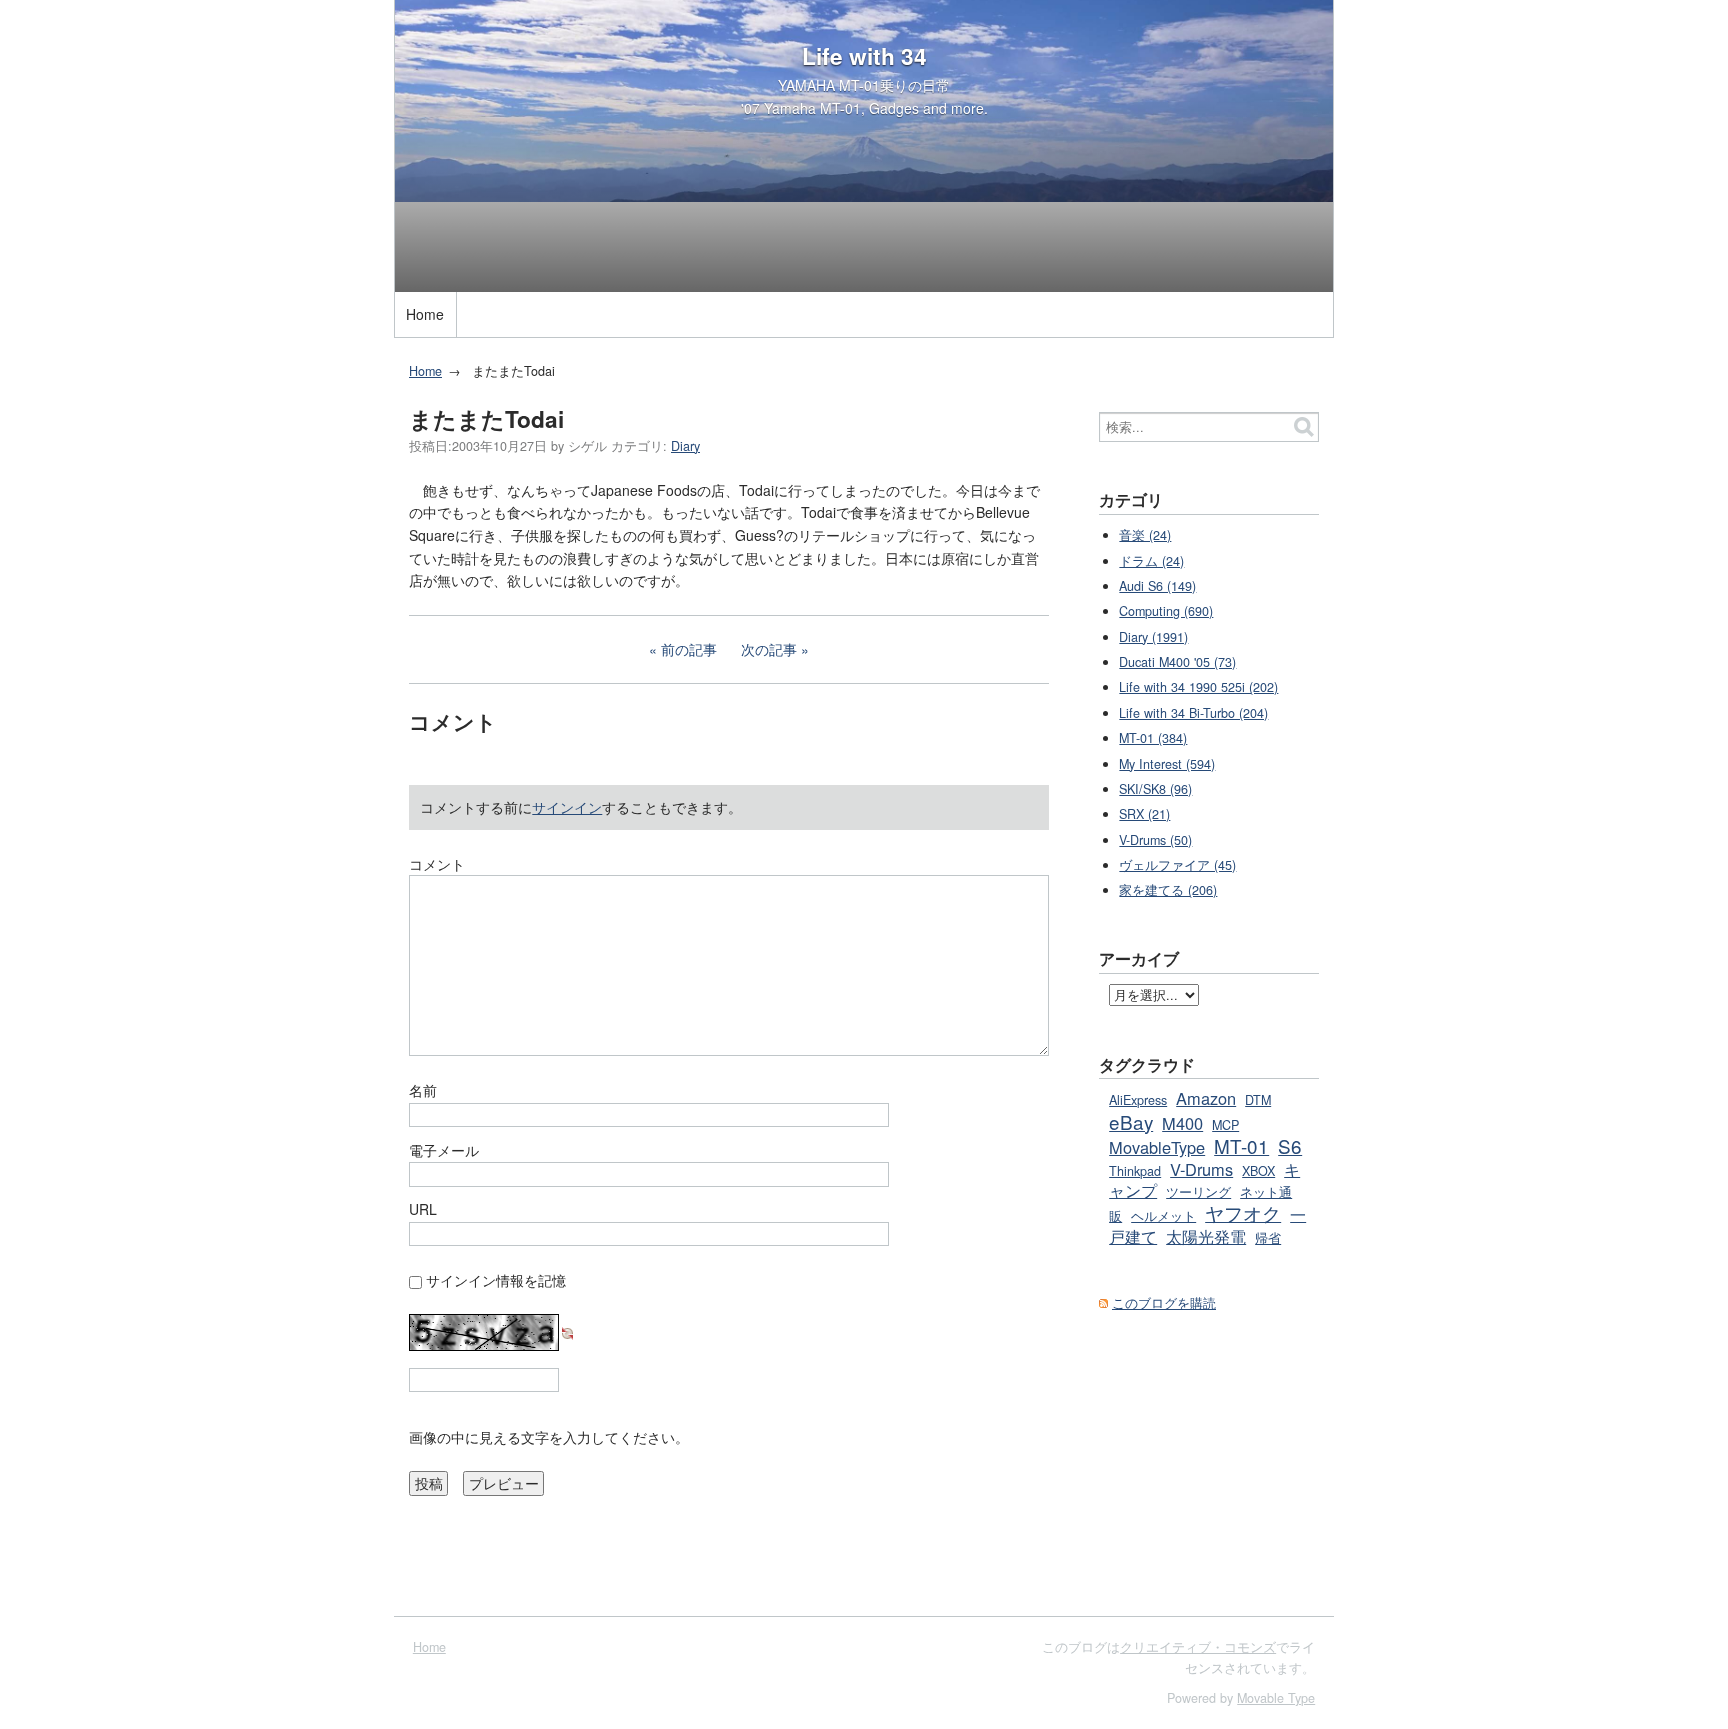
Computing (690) (1166, 611)
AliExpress (1138, 1100)
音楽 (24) (1145, 535)
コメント (437, 864)
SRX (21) (1144, 814)
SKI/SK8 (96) (1155, 789)
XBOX (1258, 1171)
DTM (1258, 1100)
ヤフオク (1243, 1212)
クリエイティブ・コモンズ (1198, 1647)
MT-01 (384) (1153, 738)
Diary (685, 446)
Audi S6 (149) (1157, 586)
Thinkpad (1135, 1171)
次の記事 (769, 649)
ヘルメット (1163, 1216)
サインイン (567, 807)
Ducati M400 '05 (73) (1177, 662)
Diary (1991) (1153, 637)
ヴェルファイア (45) (1177, 865)
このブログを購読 (1164, 1303)
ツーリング (1198, 1192)
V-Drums (1201, 1169)
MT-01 (1241, 1145)
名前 (423, 1090)
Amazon (1206, 1098)
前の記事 (689, 649)
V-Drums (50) (1155, 840)
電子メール (444, 1150)
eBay (1131, 1121)
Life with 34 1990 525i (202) (1198, 687)
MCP (1225, 1125)
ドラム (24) (1151, 561)
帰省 (1268, 1238)
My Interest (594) (1167, 764)
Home (425, 314)
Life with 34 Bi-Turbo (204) (1193, 713)
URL (423, 1209)
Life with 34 (864, 56)
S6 (1290, 1145)
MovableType (1157, 1147)
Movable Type (1276, 1698)
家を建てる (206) (1168, 890)
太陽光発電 (1206, 1236)
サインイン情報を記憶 (496, 1280)
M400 (1182, 1123)
